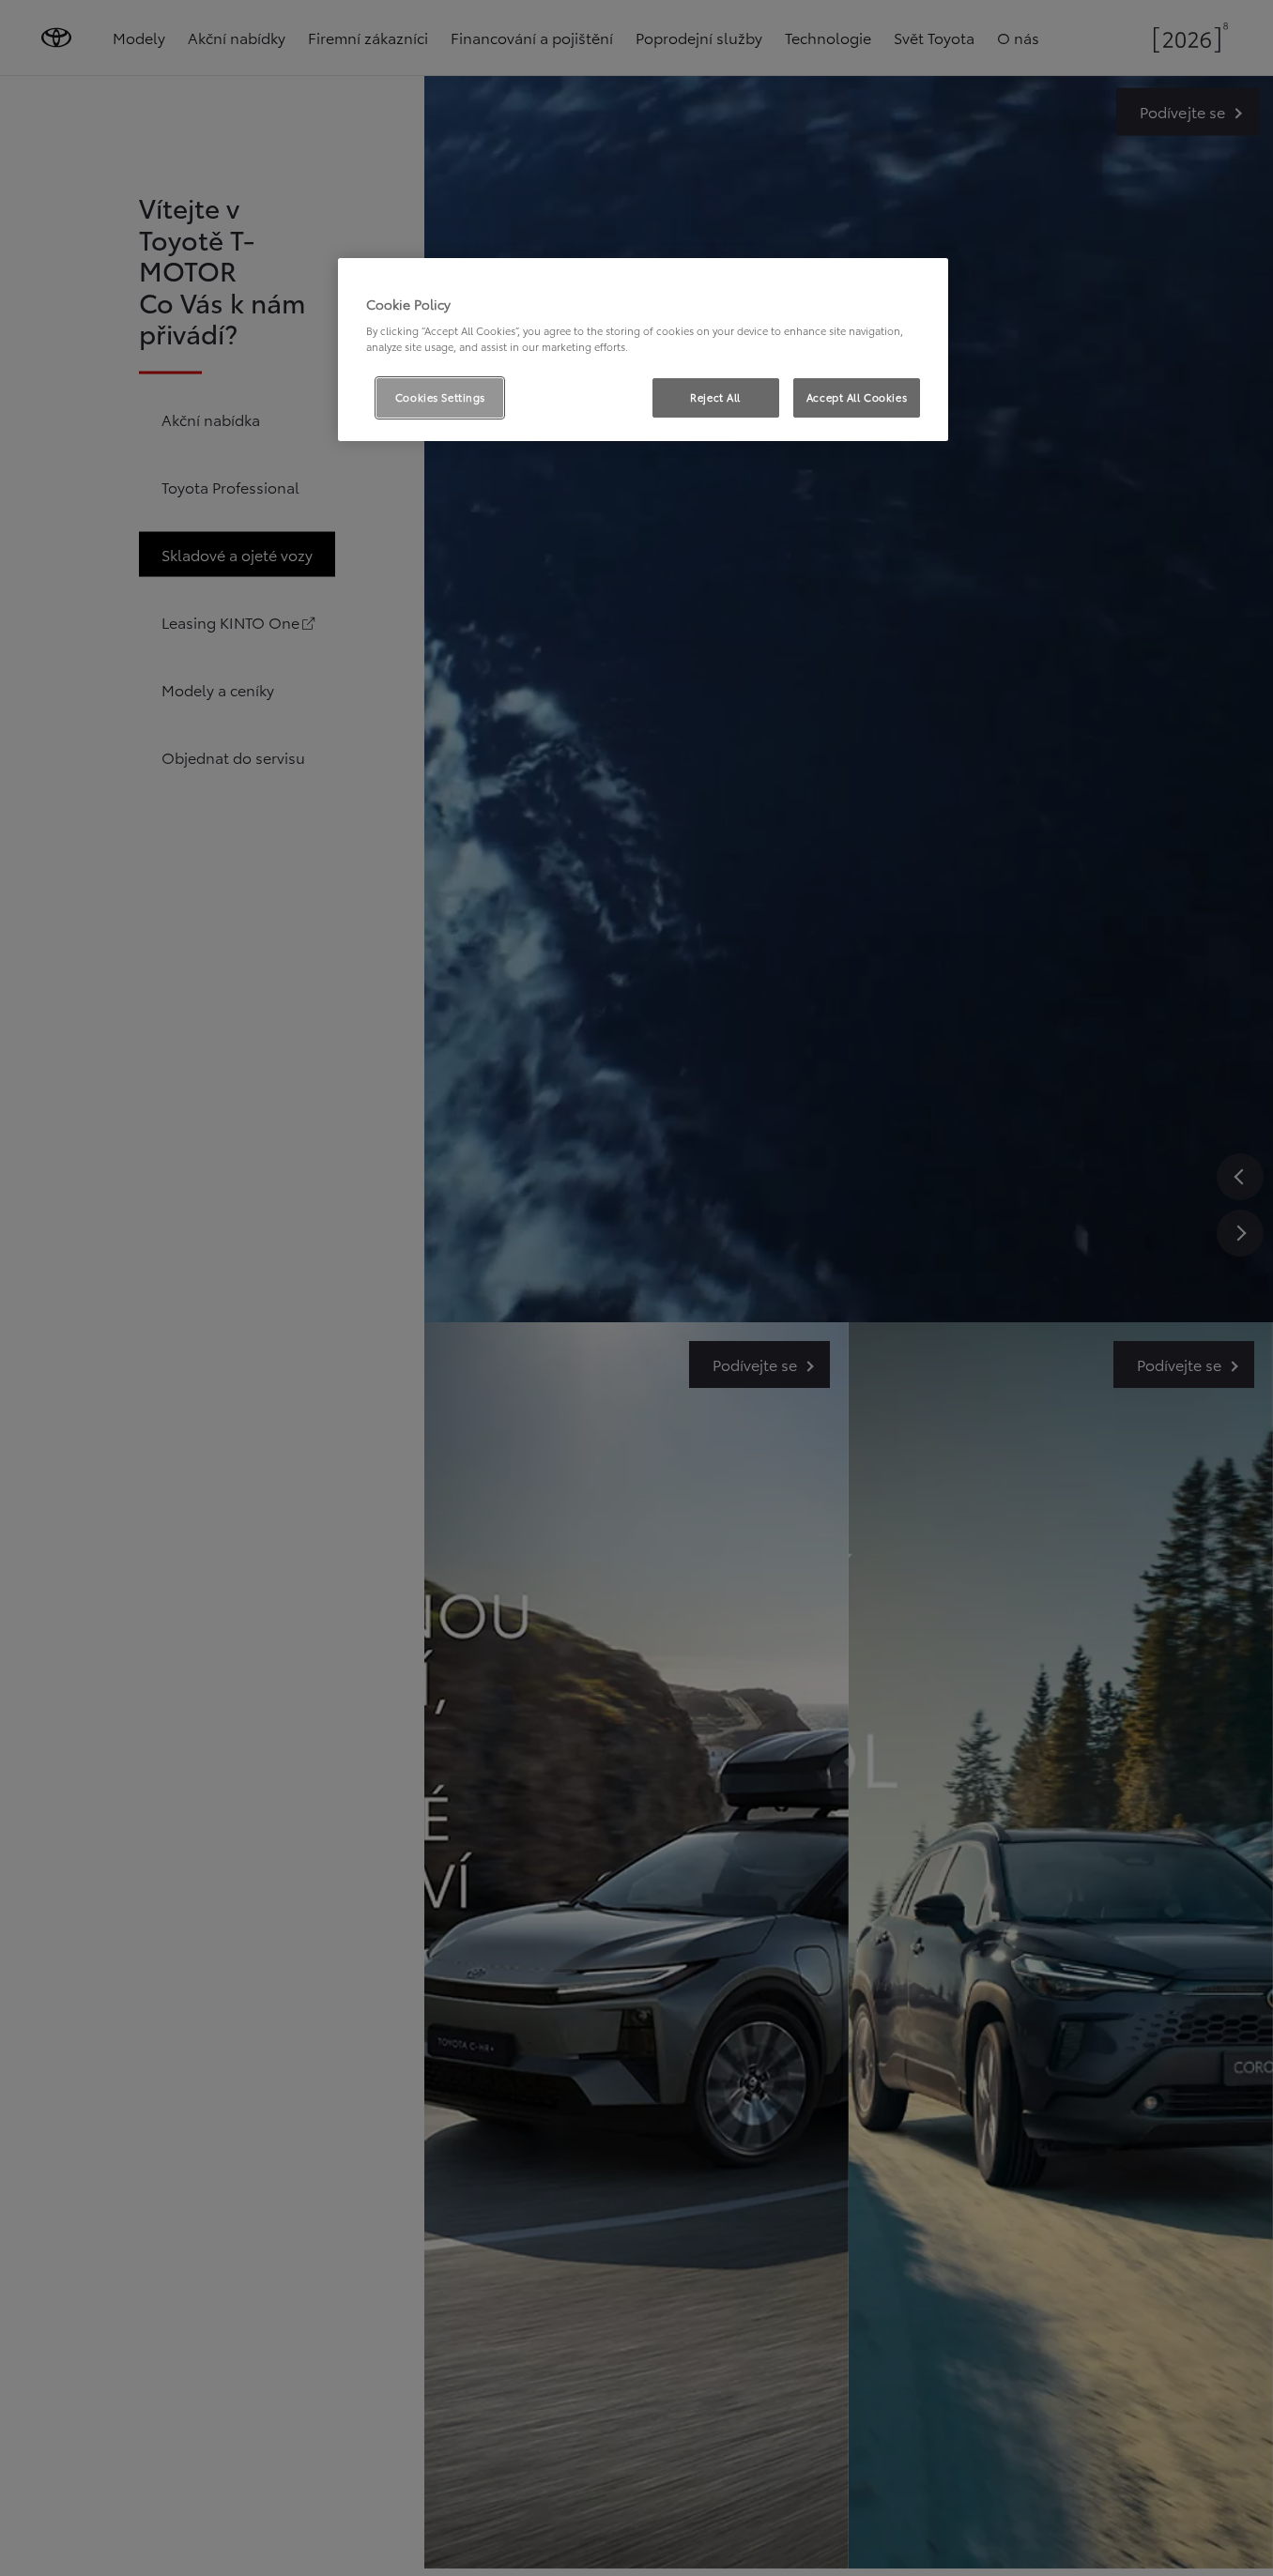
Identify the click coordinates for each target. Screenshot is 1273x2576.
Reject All (715, 397)
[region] (643, 350)
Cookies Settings (440, 397)
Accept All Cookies (857, 397)
